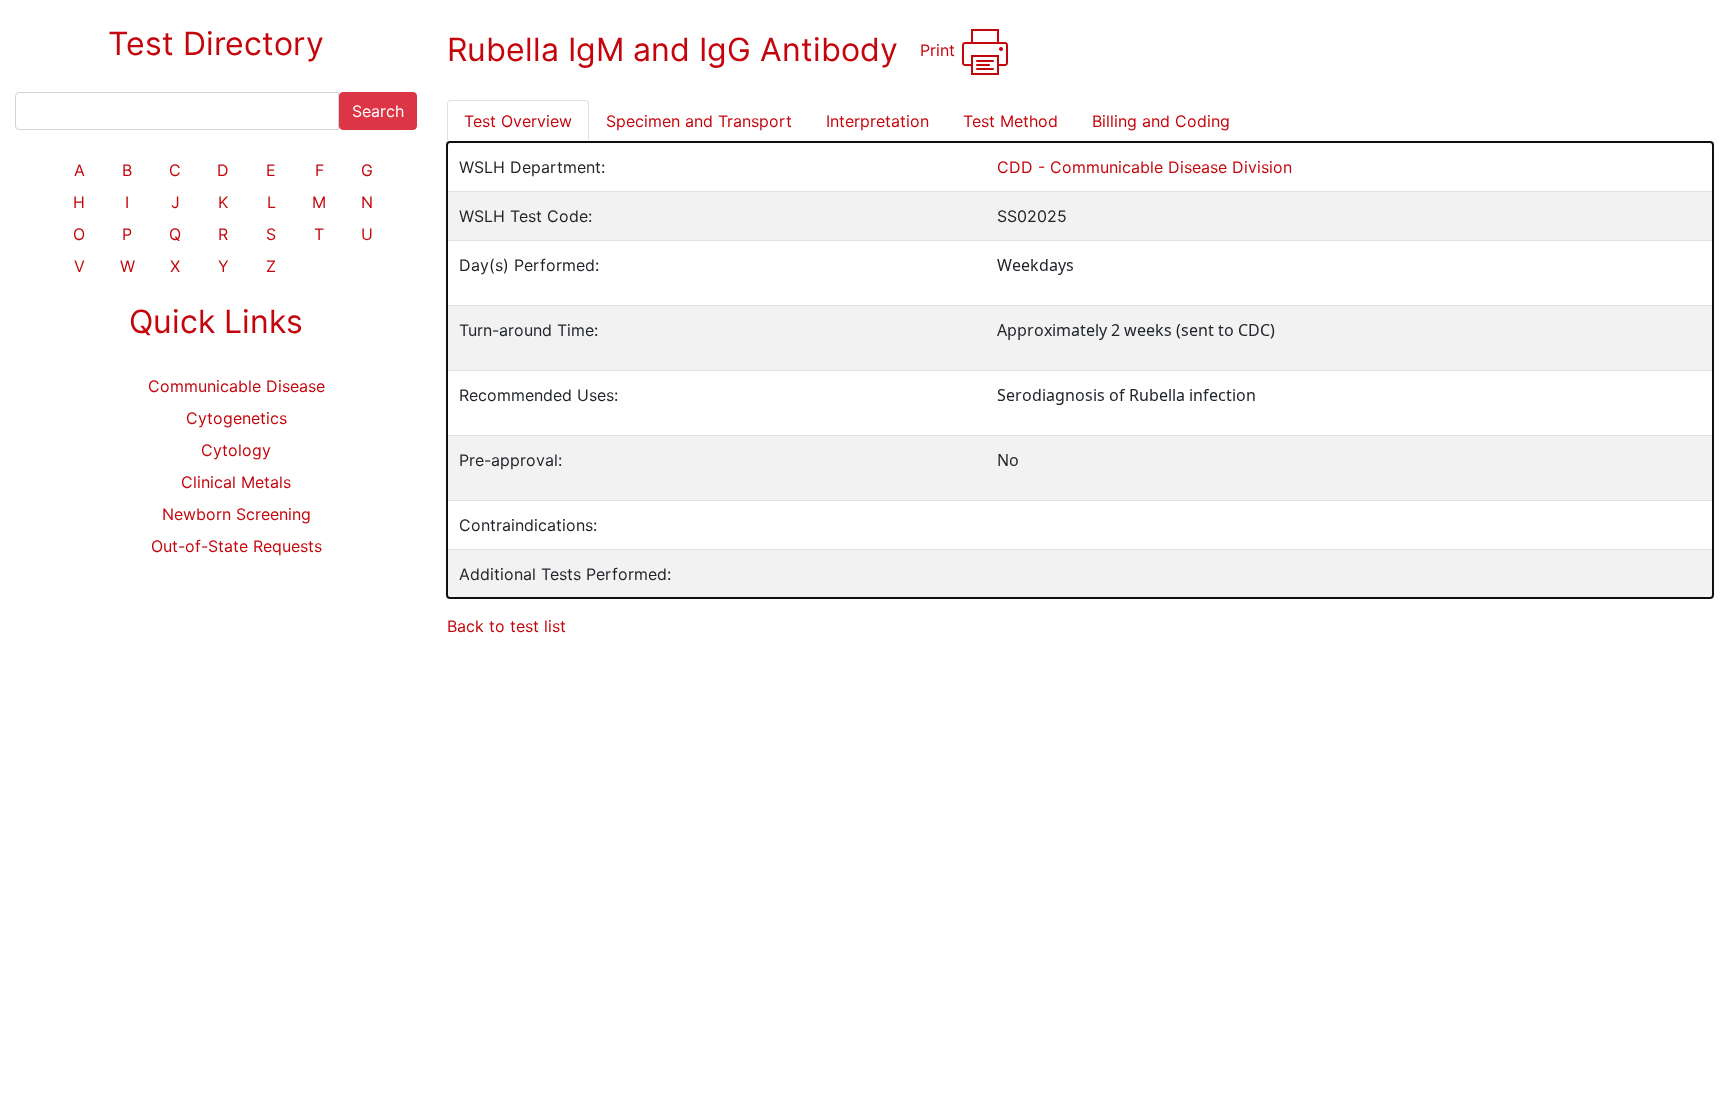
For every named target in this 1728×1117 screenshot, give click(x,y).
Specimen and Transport (699, 121)
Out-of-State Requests (236, 546)
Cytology (236, 450)
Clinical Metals (236, 482)
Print (940, 50)
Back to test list (506, 626)
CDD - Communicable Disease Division (1144, 167)
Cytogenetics (236, 418)
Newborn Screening (236, 514)
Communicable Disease (236, 386)
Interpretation (877, 121)
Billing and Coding (1161, 121)
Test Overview (518, 121)
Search (378, 111)
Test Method (1010, 121)
